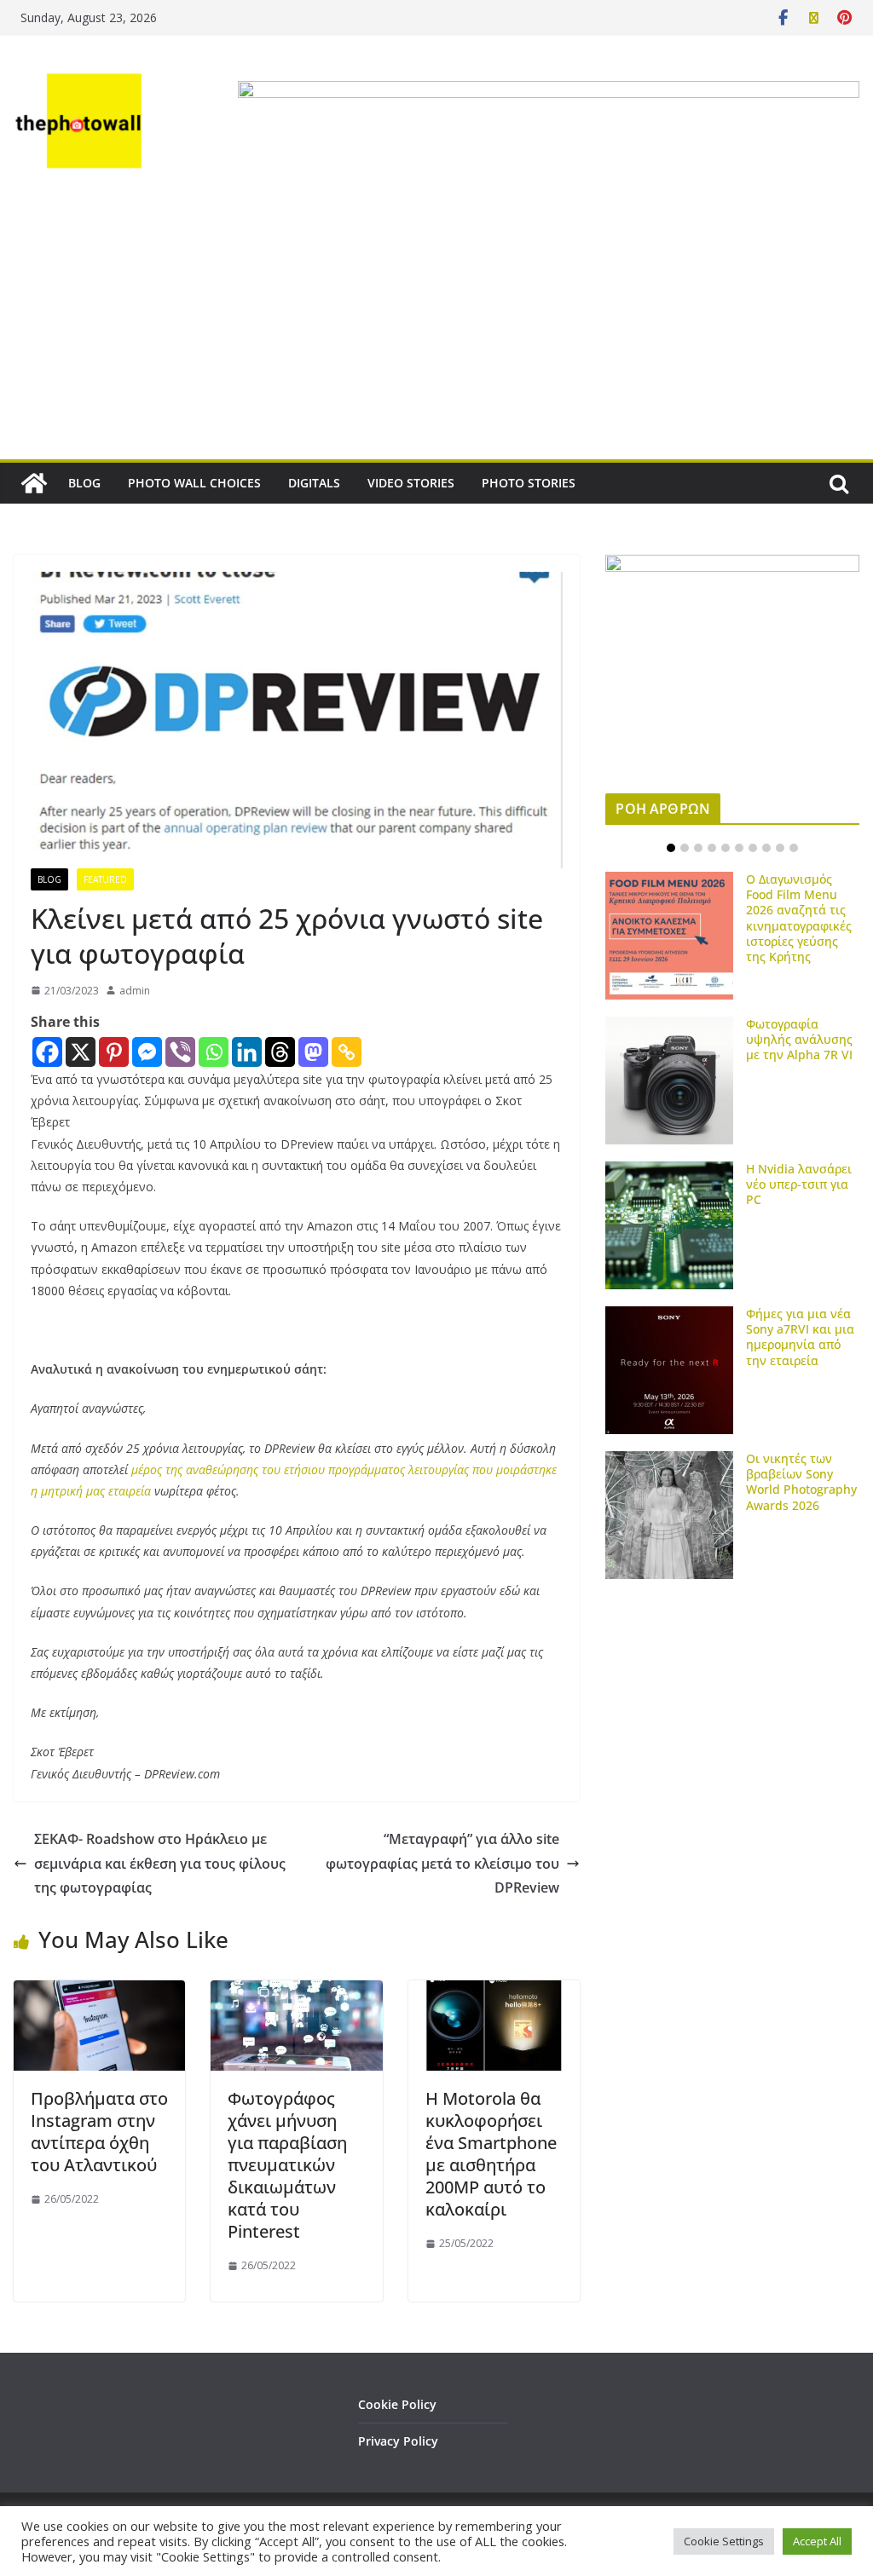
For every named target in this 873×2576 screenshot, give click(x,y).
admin (135, 991)
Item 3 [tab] (698, 848)
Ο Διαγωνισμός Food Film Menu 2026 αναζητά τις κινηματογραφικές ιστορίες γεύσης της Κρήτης (799, 918)
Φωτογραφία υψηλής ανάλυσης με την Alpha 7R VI (799, 1039)
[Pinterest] (114, 1052)
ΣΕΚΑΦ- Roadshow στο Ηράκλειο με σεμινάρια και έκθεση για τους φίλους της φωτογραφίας (160, 1864)
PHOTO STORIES (529, 483)
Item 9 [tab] (780, 848)
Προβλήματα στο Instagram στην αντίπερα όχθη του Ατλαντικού (99, 2132)
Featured (105, 879)
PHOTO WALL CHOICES (194, 483)
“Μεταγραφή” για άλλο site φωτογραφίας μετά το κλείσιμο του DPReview (442, 1864)
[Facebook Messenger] (147, 1052)
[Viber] (180, 1052)
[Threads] (280, 1052)
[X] (81, 1052)
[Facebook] (47, 1052)
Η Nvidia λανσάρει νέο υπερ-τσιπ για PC (799, 1184)
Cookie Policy (397, 2404)
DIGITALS (314, 483)
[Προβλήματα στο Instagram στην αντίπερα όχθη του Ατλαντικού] (99, 1992)
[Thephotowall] (34, 483)
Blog (49, 879)
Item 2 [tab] (685, 848)
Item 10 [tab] (794, 848)
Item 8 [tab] (766, 848)
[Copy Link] (347, 1052)
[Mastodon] (313, 1052)
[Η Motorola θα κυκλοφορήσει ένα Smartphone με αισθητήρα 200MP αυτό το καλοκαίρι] (494, 1992)
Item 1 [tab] (671, 848)
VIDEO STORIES (411, 483)
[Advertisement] (436, 331)
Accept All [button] (817, 2541)
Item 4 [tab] (712, 848)
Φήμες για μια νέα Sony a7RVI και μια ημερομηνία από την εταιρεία (800, 1337)
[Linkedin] (247, 1052)
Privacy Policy (398, 2441)
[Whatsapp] (214, 1052)
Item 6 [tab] (739, 848)
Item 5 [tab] (726, 848)
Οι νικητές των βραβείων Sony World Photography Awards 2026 (801, 1482)
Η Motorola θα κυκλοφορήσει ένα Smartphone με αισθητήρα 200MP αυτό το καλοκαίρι (491, 2154)
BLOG (84, 483)
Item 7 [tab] (753, 848)
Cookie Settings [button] (724, 2541)
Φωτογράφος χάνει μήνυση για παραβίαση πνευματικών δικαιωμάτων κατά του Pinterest (287, 2165)
